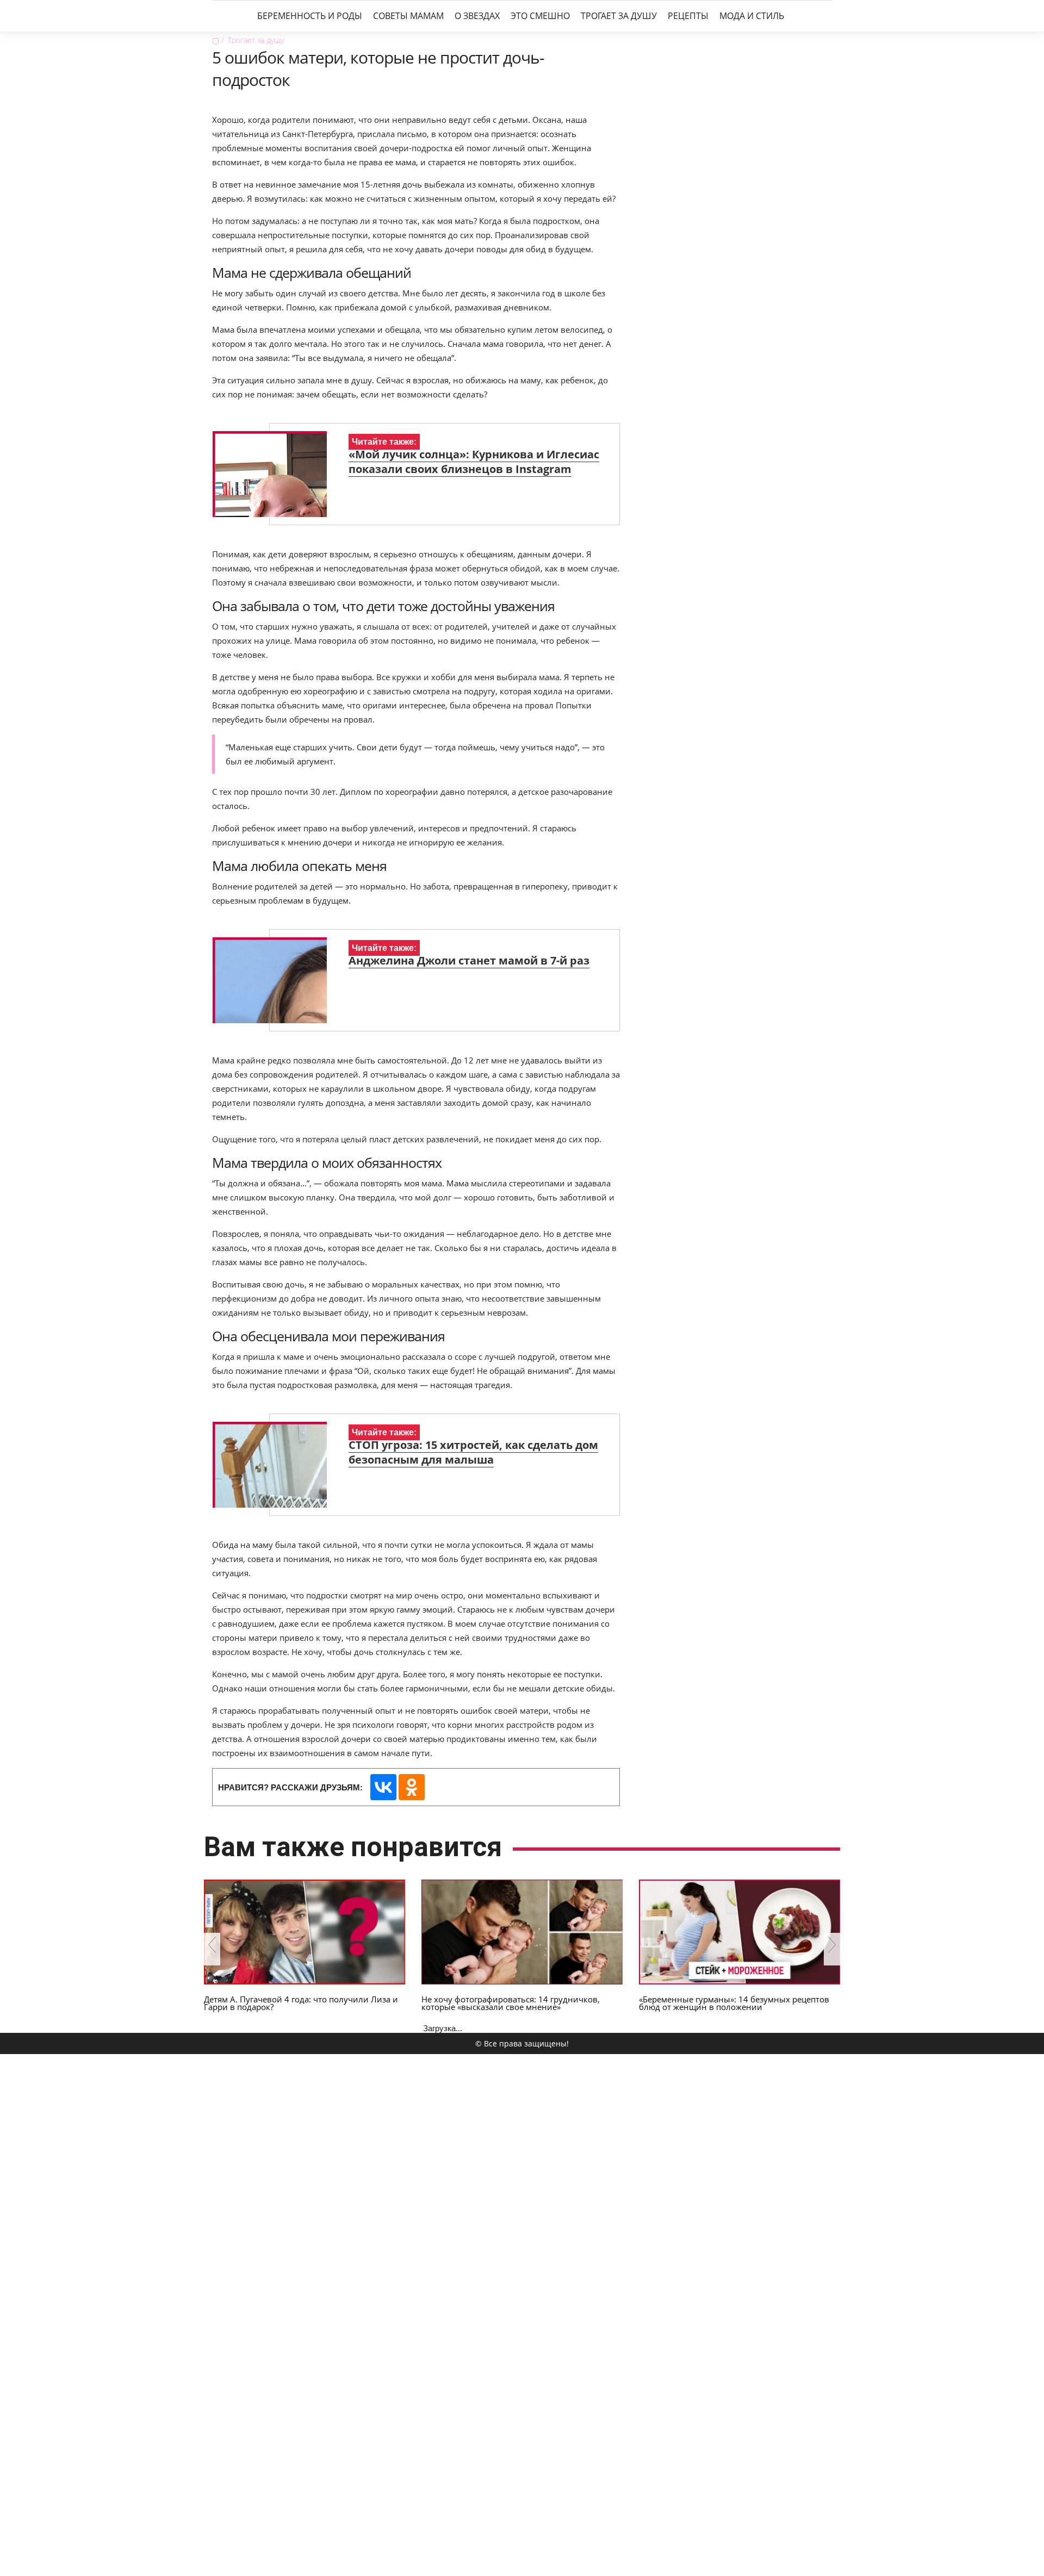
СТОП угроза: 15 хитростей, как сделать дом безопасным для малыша (473, 1452)
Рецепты (688, 16)
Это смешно (540, 16)
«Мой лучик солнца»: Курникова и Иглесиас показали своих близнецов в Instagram (474, 462)
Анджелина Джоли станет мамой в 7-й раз (469, 960)
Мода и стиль (752, 16)
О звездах (477, 16)
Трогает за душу (619, 16)
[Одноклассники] (412, 1787)
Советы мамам (408, 16)
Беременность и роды (310, 16)
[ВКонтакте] (383, 1787)
